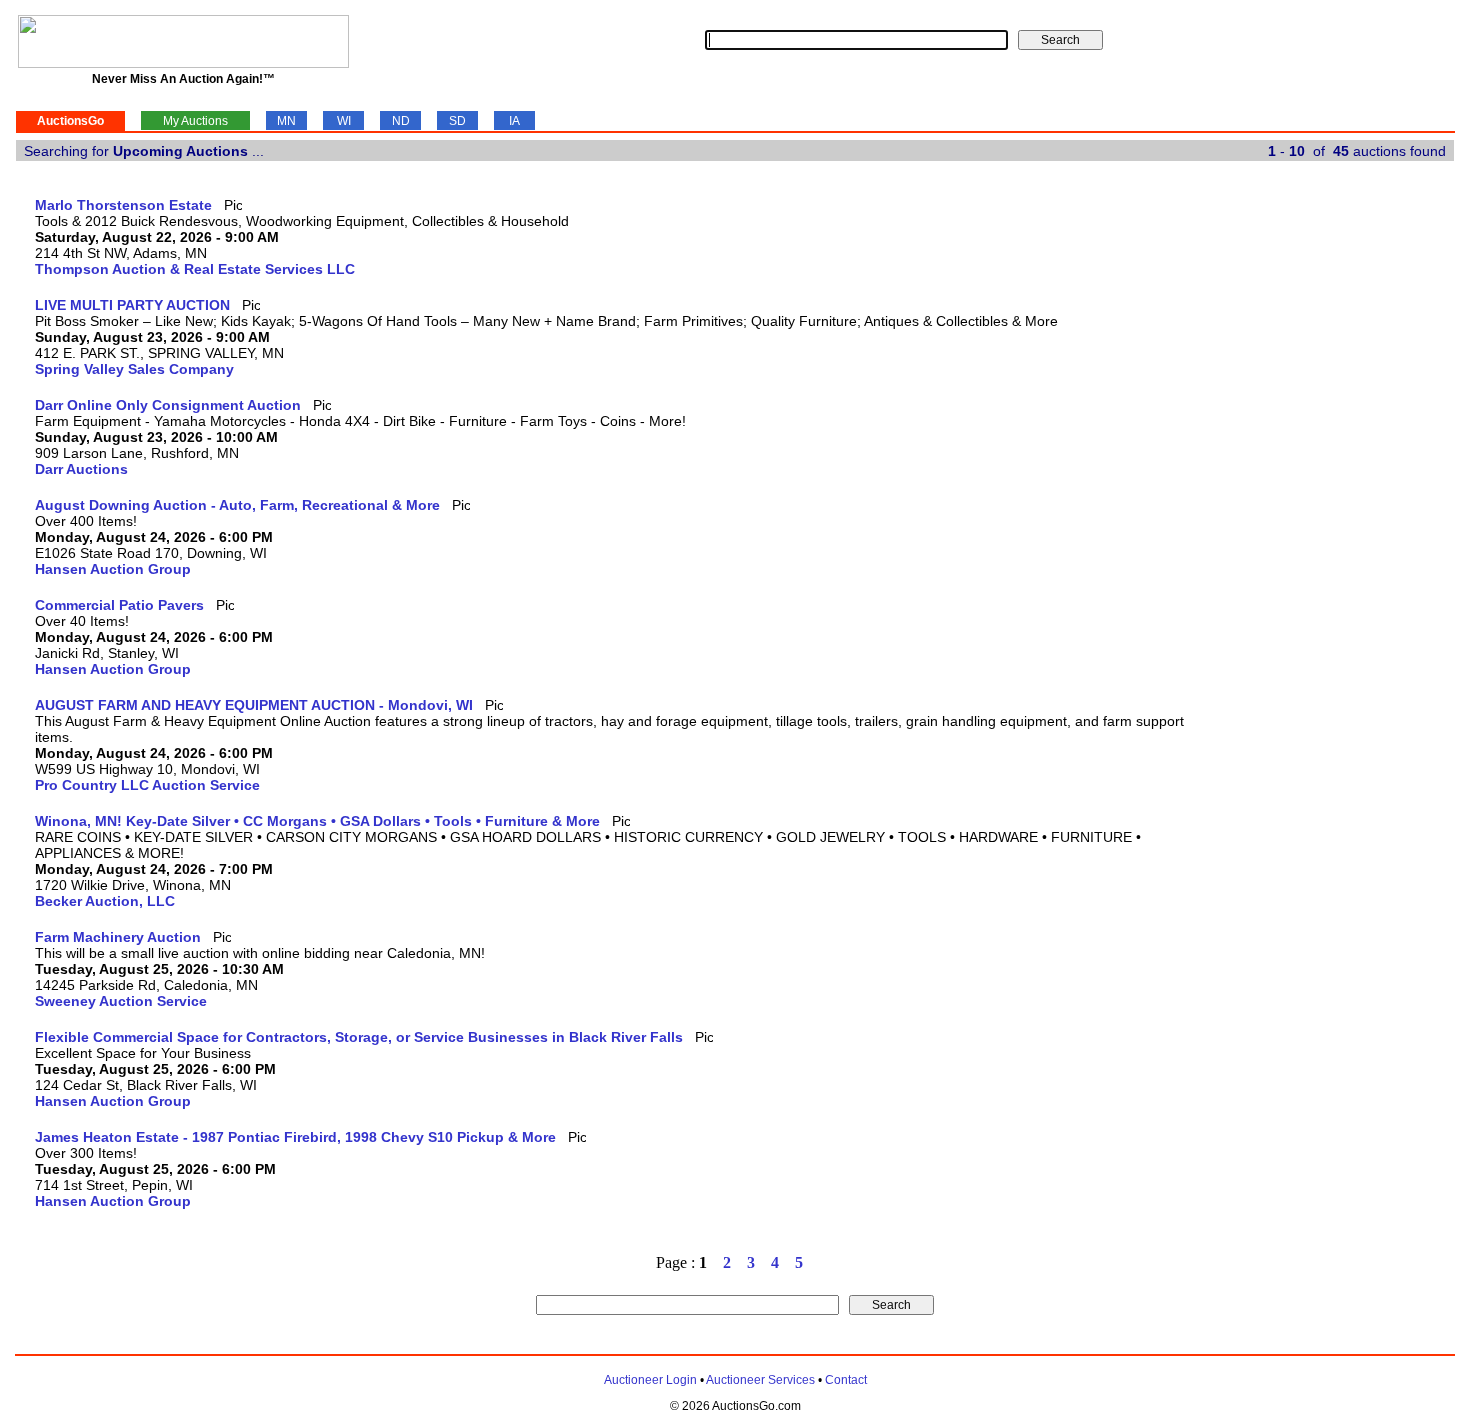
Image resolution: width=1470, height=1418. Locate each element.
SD (457, 121)
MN (286, 121)
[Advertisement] (1372, 497)
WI (344, 121)
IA (514, 121)
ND (401, 121)
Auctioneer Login (650, 1380)
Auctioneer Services (760, 1380)
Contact (846, 1380)
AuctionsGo (70, 121)
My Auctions (195, 121)
